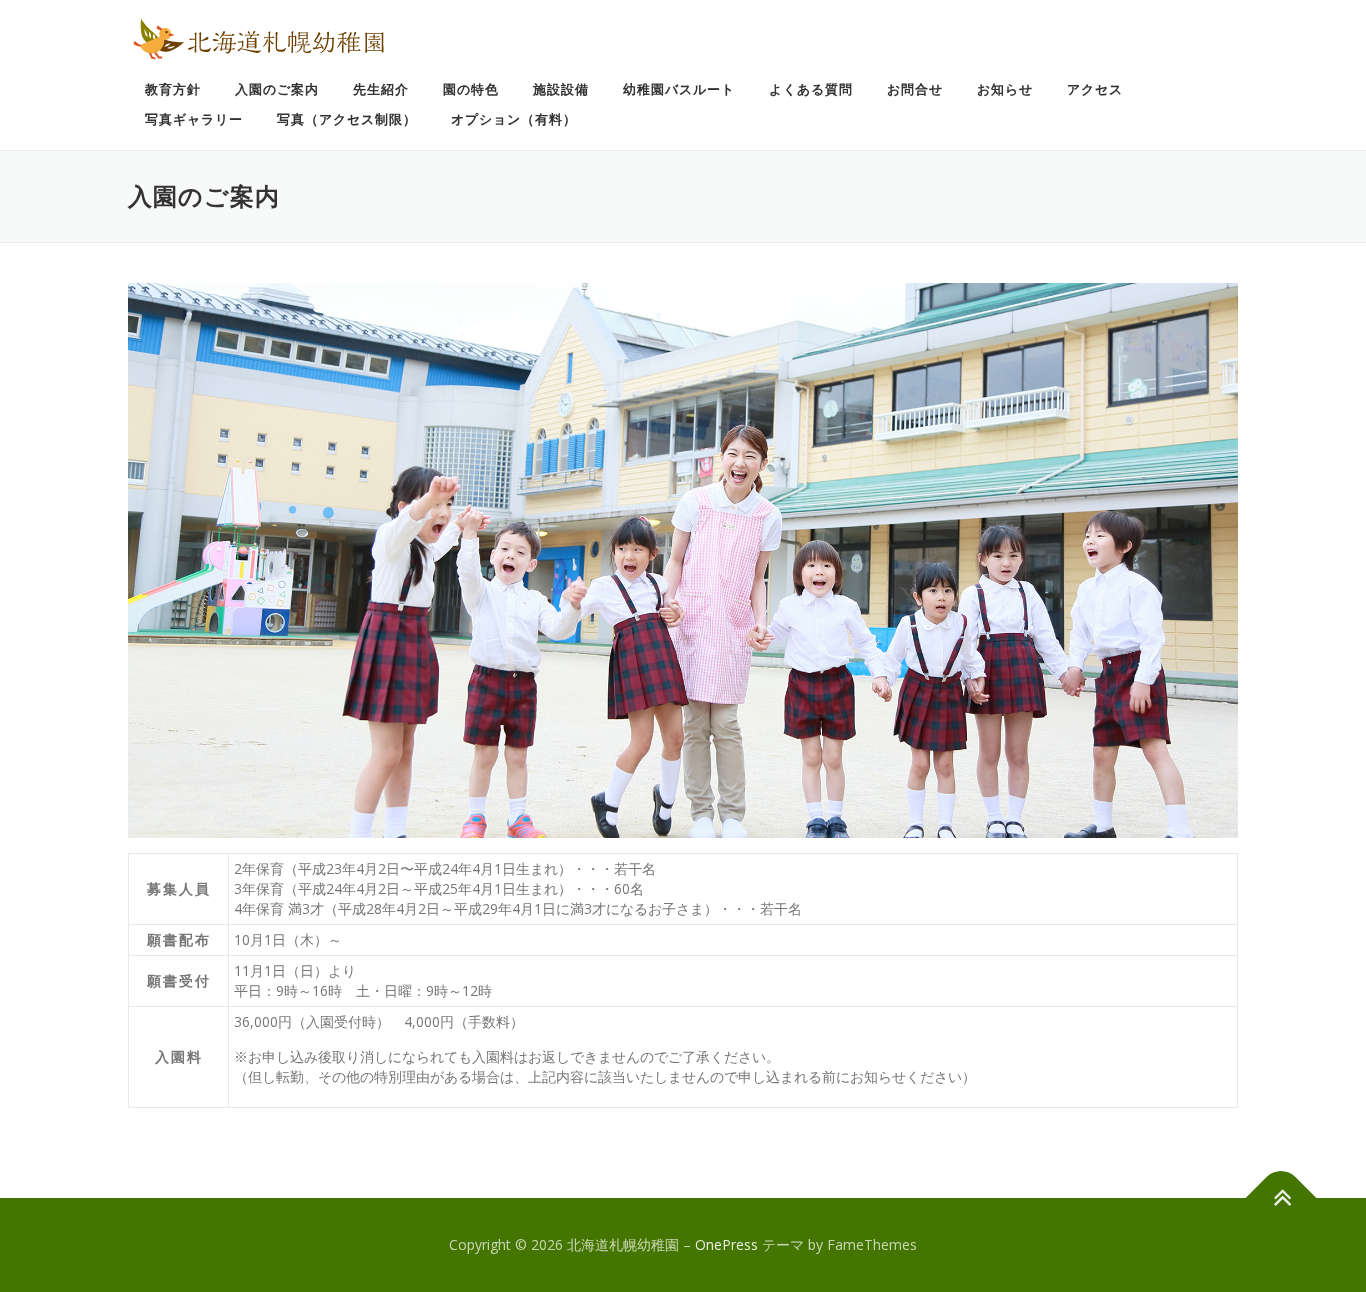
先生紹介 (381, 89)
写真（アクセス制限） (347, 119)
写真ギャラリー (194, 119)
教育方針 (173, 89)
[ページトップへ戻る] (1281, 1198)
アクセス (1095, 89)
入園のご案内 (277, 89)
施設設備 (561, 89)
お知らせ (1005, 89)
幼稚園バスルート (679, 89)
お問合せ (915, 89)
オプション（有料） (514, 119)
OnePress (726, 1244)
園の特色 (471, 89)
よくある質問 (811, 89)
